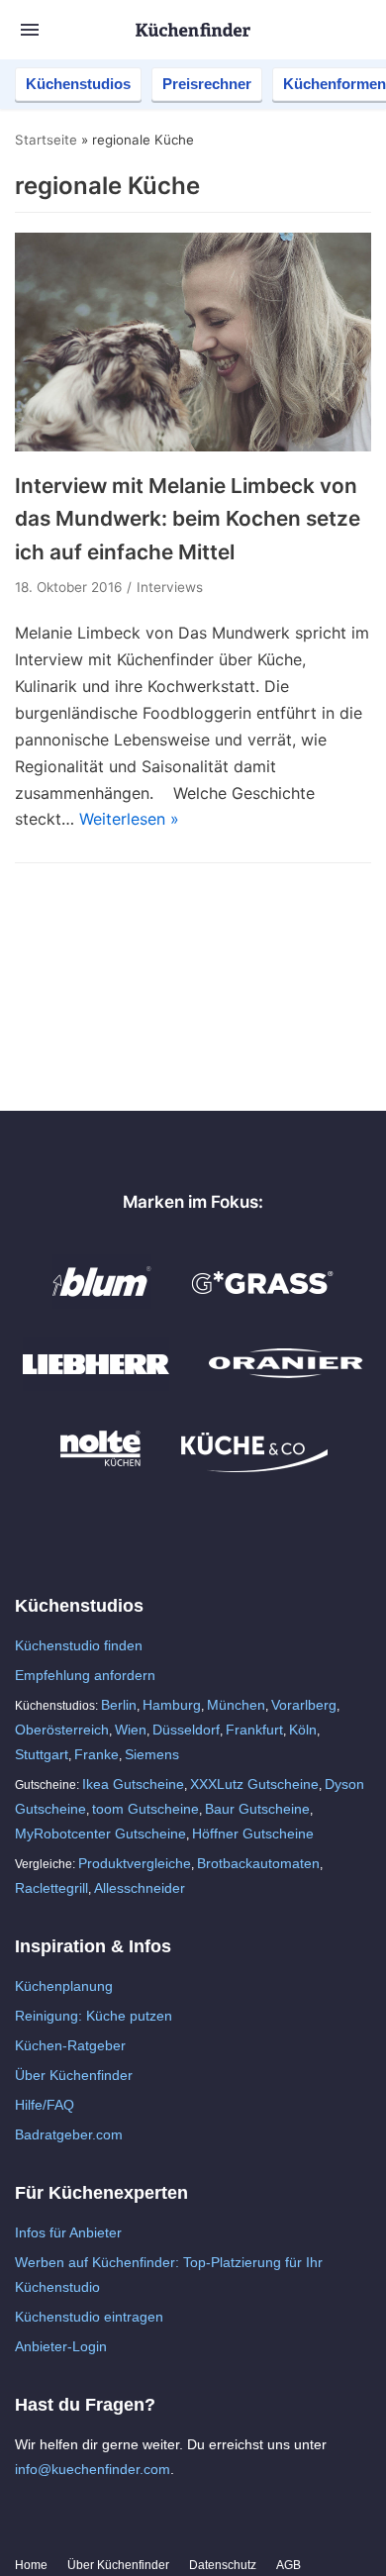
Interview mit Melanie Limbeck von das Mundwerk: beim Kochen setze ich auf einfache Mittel (188, 519)
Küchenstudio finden (79, 1645)
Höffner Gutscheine (253, 1833)
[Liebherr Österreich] (96, 1385)
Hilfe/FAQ (45, 2105)
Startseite (46, 140)
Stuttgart (42, 1754)
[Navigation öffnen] (30, 30)
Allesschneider (140, 1888)
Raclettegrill (51, 1888)
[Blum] (102, 1303)
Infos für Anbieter (68, 2232)
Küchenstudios (78, 84)
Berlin (119, 1705)
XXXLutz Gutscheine (254, 1784)
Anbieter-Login (61, 2346)
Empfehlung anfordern (85, 1675)
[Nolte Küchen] (100, 1467)
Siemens (152, 1754)
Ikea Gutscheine (133, 1784)
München (236, 1705)
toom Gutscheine (145, 1809)
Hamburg (172, 1705)
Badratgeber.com (69, 2134)
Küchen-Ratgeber (70, 2045)
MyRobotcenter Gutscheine (100, 1833)
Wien (131, 1730)
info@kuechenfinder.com (93, 2469)
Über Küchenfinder (74, 2075)
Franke (96, 1754)
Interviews (170, 587)
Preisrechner (207, 84)
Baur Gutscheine (257, 1809)
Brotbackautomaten (258, 1863)
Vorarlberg (304, 1705)
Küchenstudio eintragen (89, 2317)
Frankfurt (254, 1730)
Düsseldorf (186, 1730)
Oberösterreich (62, 1730)
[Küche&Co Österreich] (254, 1467)
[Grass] (263, 1303)
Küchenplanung (64, 1986)
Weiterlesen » (129, 819)
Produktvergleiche (135, 1863)
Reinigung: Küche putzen (94, 2016)
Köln (303, 1730)
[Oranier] (286, 1385)
